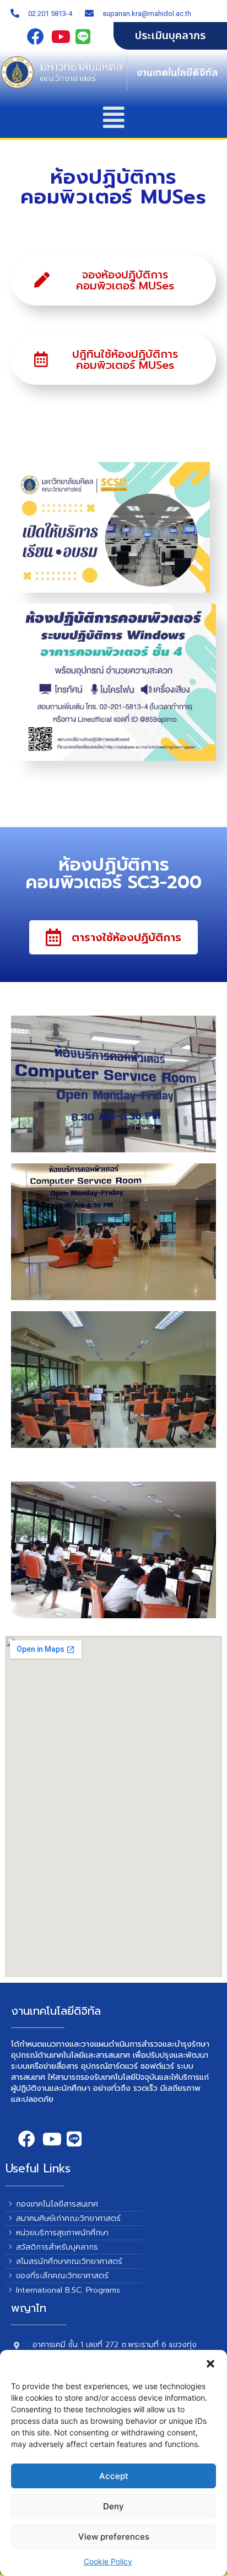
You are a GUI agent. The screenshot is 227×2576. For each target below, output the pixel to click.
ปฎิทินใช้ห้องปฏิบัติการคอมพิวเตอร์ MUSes (125, 359)
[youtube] (61, 36)
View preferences (114, 2537)
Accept (114, 2476)
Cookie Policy (108, 2561)
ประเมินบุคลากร (170, 36)
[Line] (85, 36)
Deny (113, 2506)
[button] (210, 2364)
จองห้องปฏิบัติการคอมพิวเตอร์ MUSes (125, 280)
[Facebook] (36, 36)
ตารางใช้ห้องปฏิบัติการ (126, 937)
